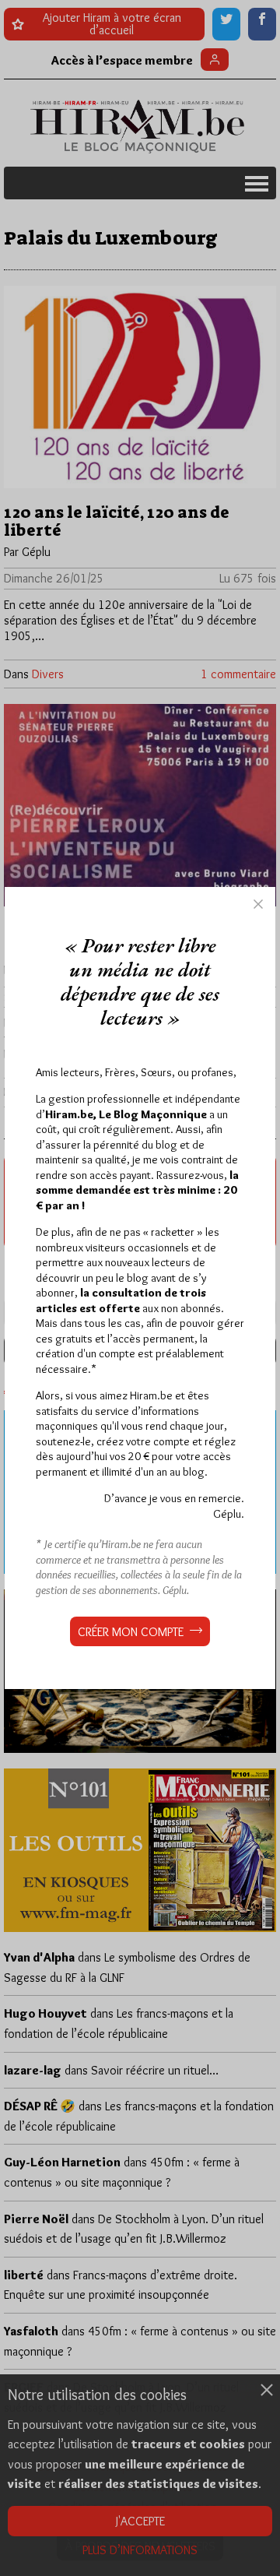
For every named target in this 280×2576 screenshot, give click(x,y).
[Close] (258, 904)
